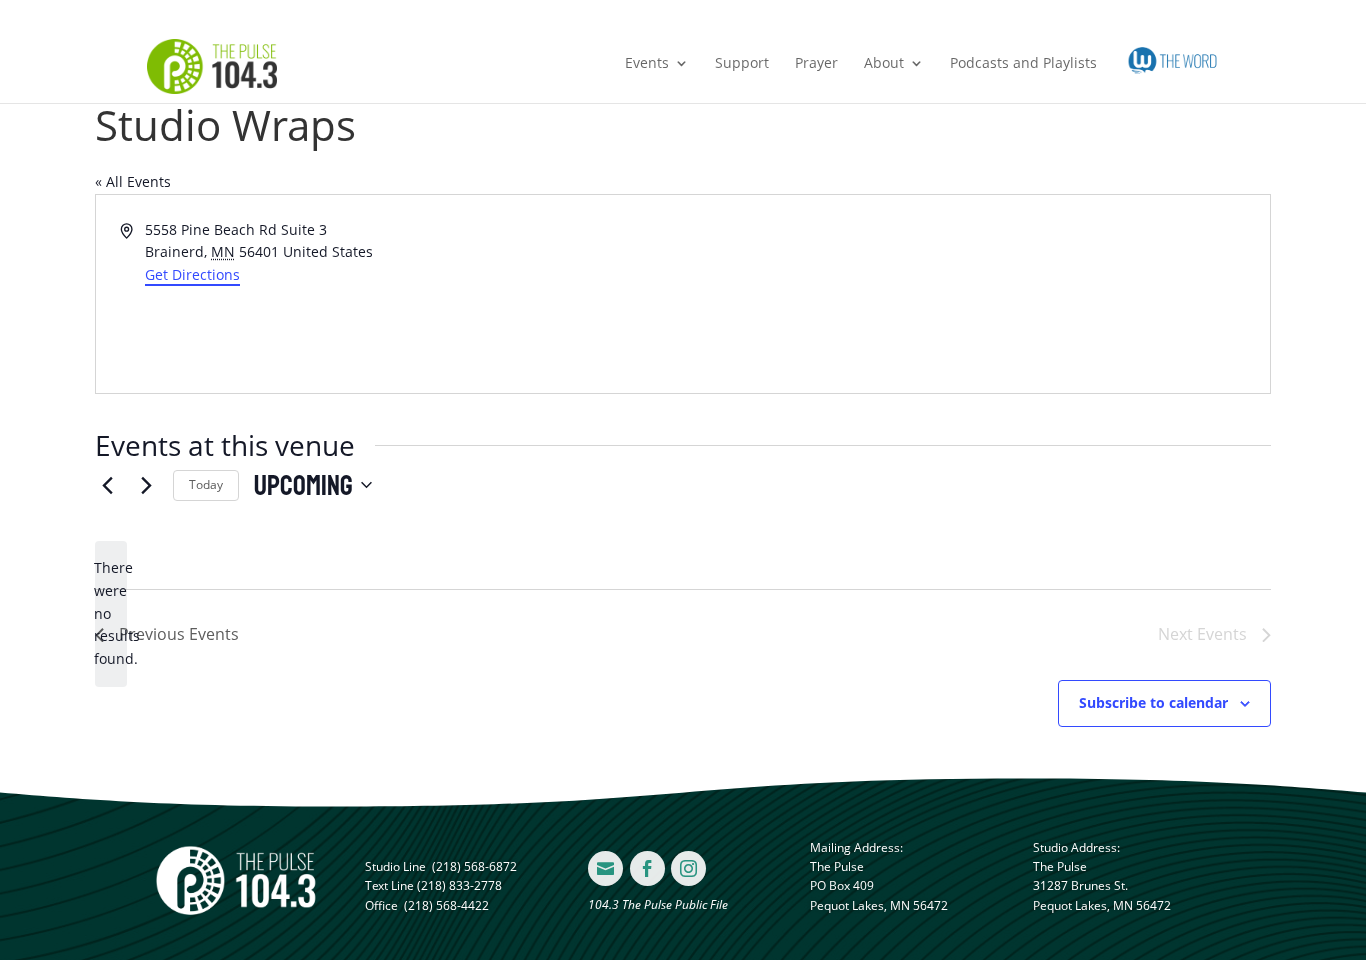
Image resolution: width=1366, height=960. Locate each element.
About (884, 64)
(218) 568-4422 (446, 905)
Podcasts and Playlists (1023, 64)
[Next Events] (146, 485)
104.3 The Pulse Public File (658, 904)
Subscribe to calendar (1153, 702)
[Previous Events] (107, 485)
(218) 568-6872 (474, 866)
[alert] (111, 613)
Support (742, 64)
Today (206, 484)
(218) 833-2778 (459, 885)
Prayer (816, 64)
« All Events (133, 181)
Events (647, 64)
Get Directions (192, 274)
